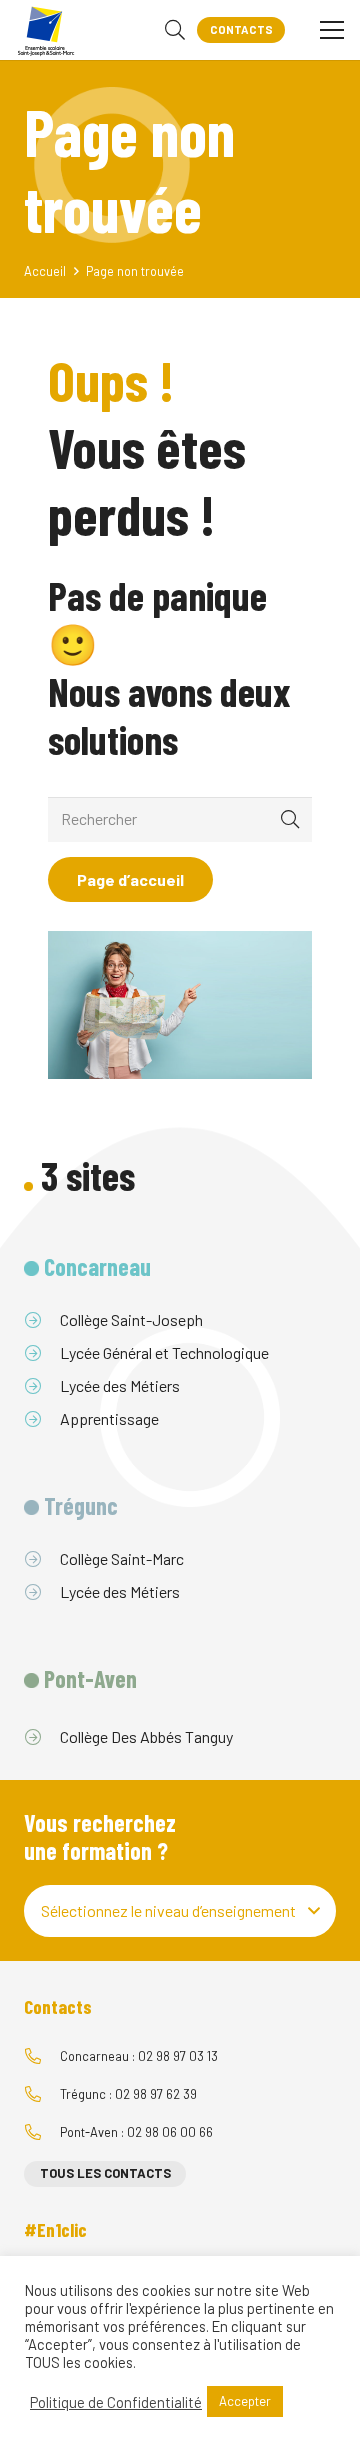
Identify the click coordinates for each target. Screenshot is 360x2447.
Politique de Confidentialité (116, 2402)
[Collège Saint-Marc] (42, 1559)
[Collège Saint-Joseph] (42, 1320)
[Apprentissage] (42, 1419)
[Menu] (332, 30)
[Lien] (46, 30)
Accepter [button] (245, 2401)
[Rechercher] (175, 30)
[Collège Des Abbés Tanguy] (42, 1737)
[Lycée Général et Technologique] (42, 1353)
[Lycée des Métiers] (42, 1386)
